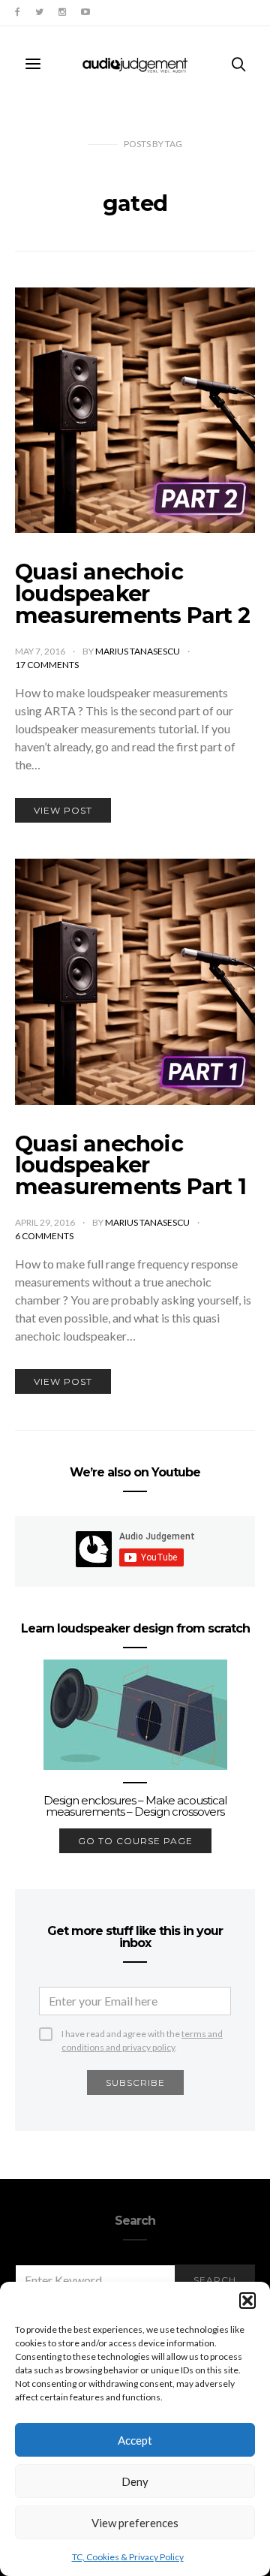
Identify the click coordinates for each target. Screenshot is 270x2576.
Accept (135, 2440)
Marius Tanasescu (138, 651)
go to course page (135, 1841)
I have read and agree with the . (142, 2034)
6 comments (44, 1236)
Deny (135, 2481)
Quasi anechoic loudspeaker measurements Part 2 (132, 593)
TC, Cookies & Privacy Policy (128, 2557)
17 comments (47, 665)
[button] (247, 2301)
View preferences (135, 2523)
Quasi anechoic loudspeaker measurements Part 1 (130, 1165)
